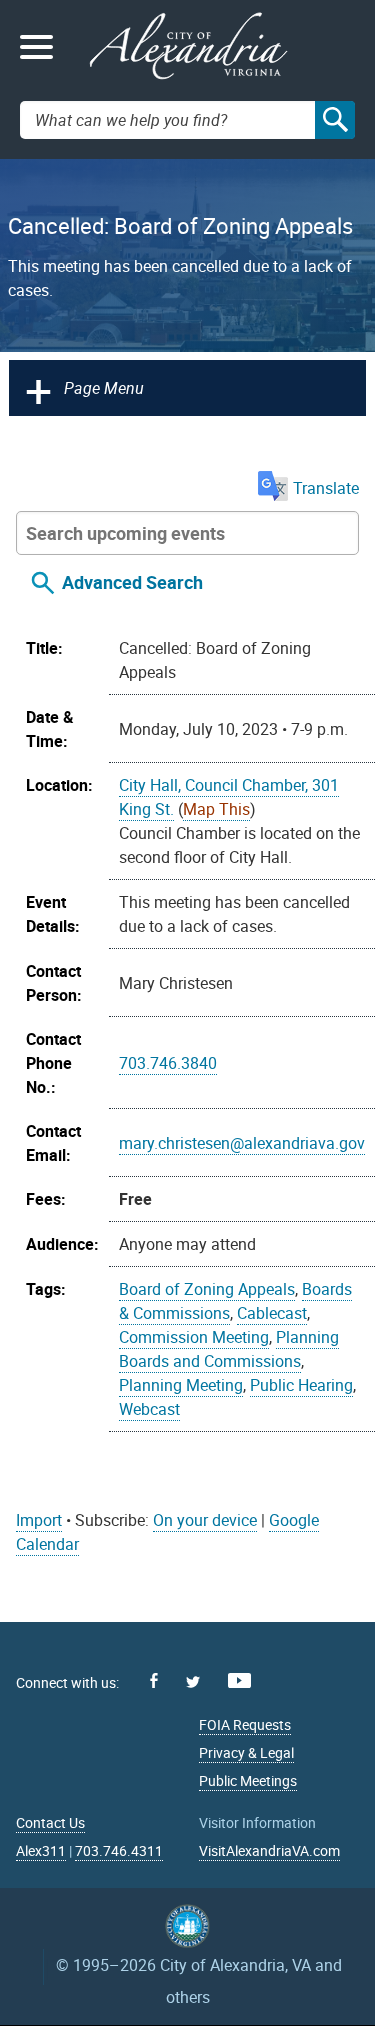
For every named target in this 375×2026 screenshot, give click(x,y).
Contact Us (50, 1822)
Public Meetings (248, 1780)
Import (39, 1520)
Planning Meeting (181, 1385)
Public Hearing (301, 1385)
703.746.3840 (168, 1063)
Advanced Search (132, 582)
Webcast (149, 1409)
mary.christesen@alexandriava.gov (242, 1143)
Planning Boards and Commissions (229, 1349)
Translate (326, 488)
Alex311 (41, 1850)
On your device (205, 1520)
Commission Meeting (194, 1337)
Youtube (239, 1680)
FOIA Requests (245, 1724)
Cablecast (272, 1313)
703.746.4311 (119, 1850)
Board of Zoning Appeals (207, 1289)
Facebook (154, 1680)
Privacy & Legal (246, 1752)
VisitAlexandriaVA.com (269, 1850)
